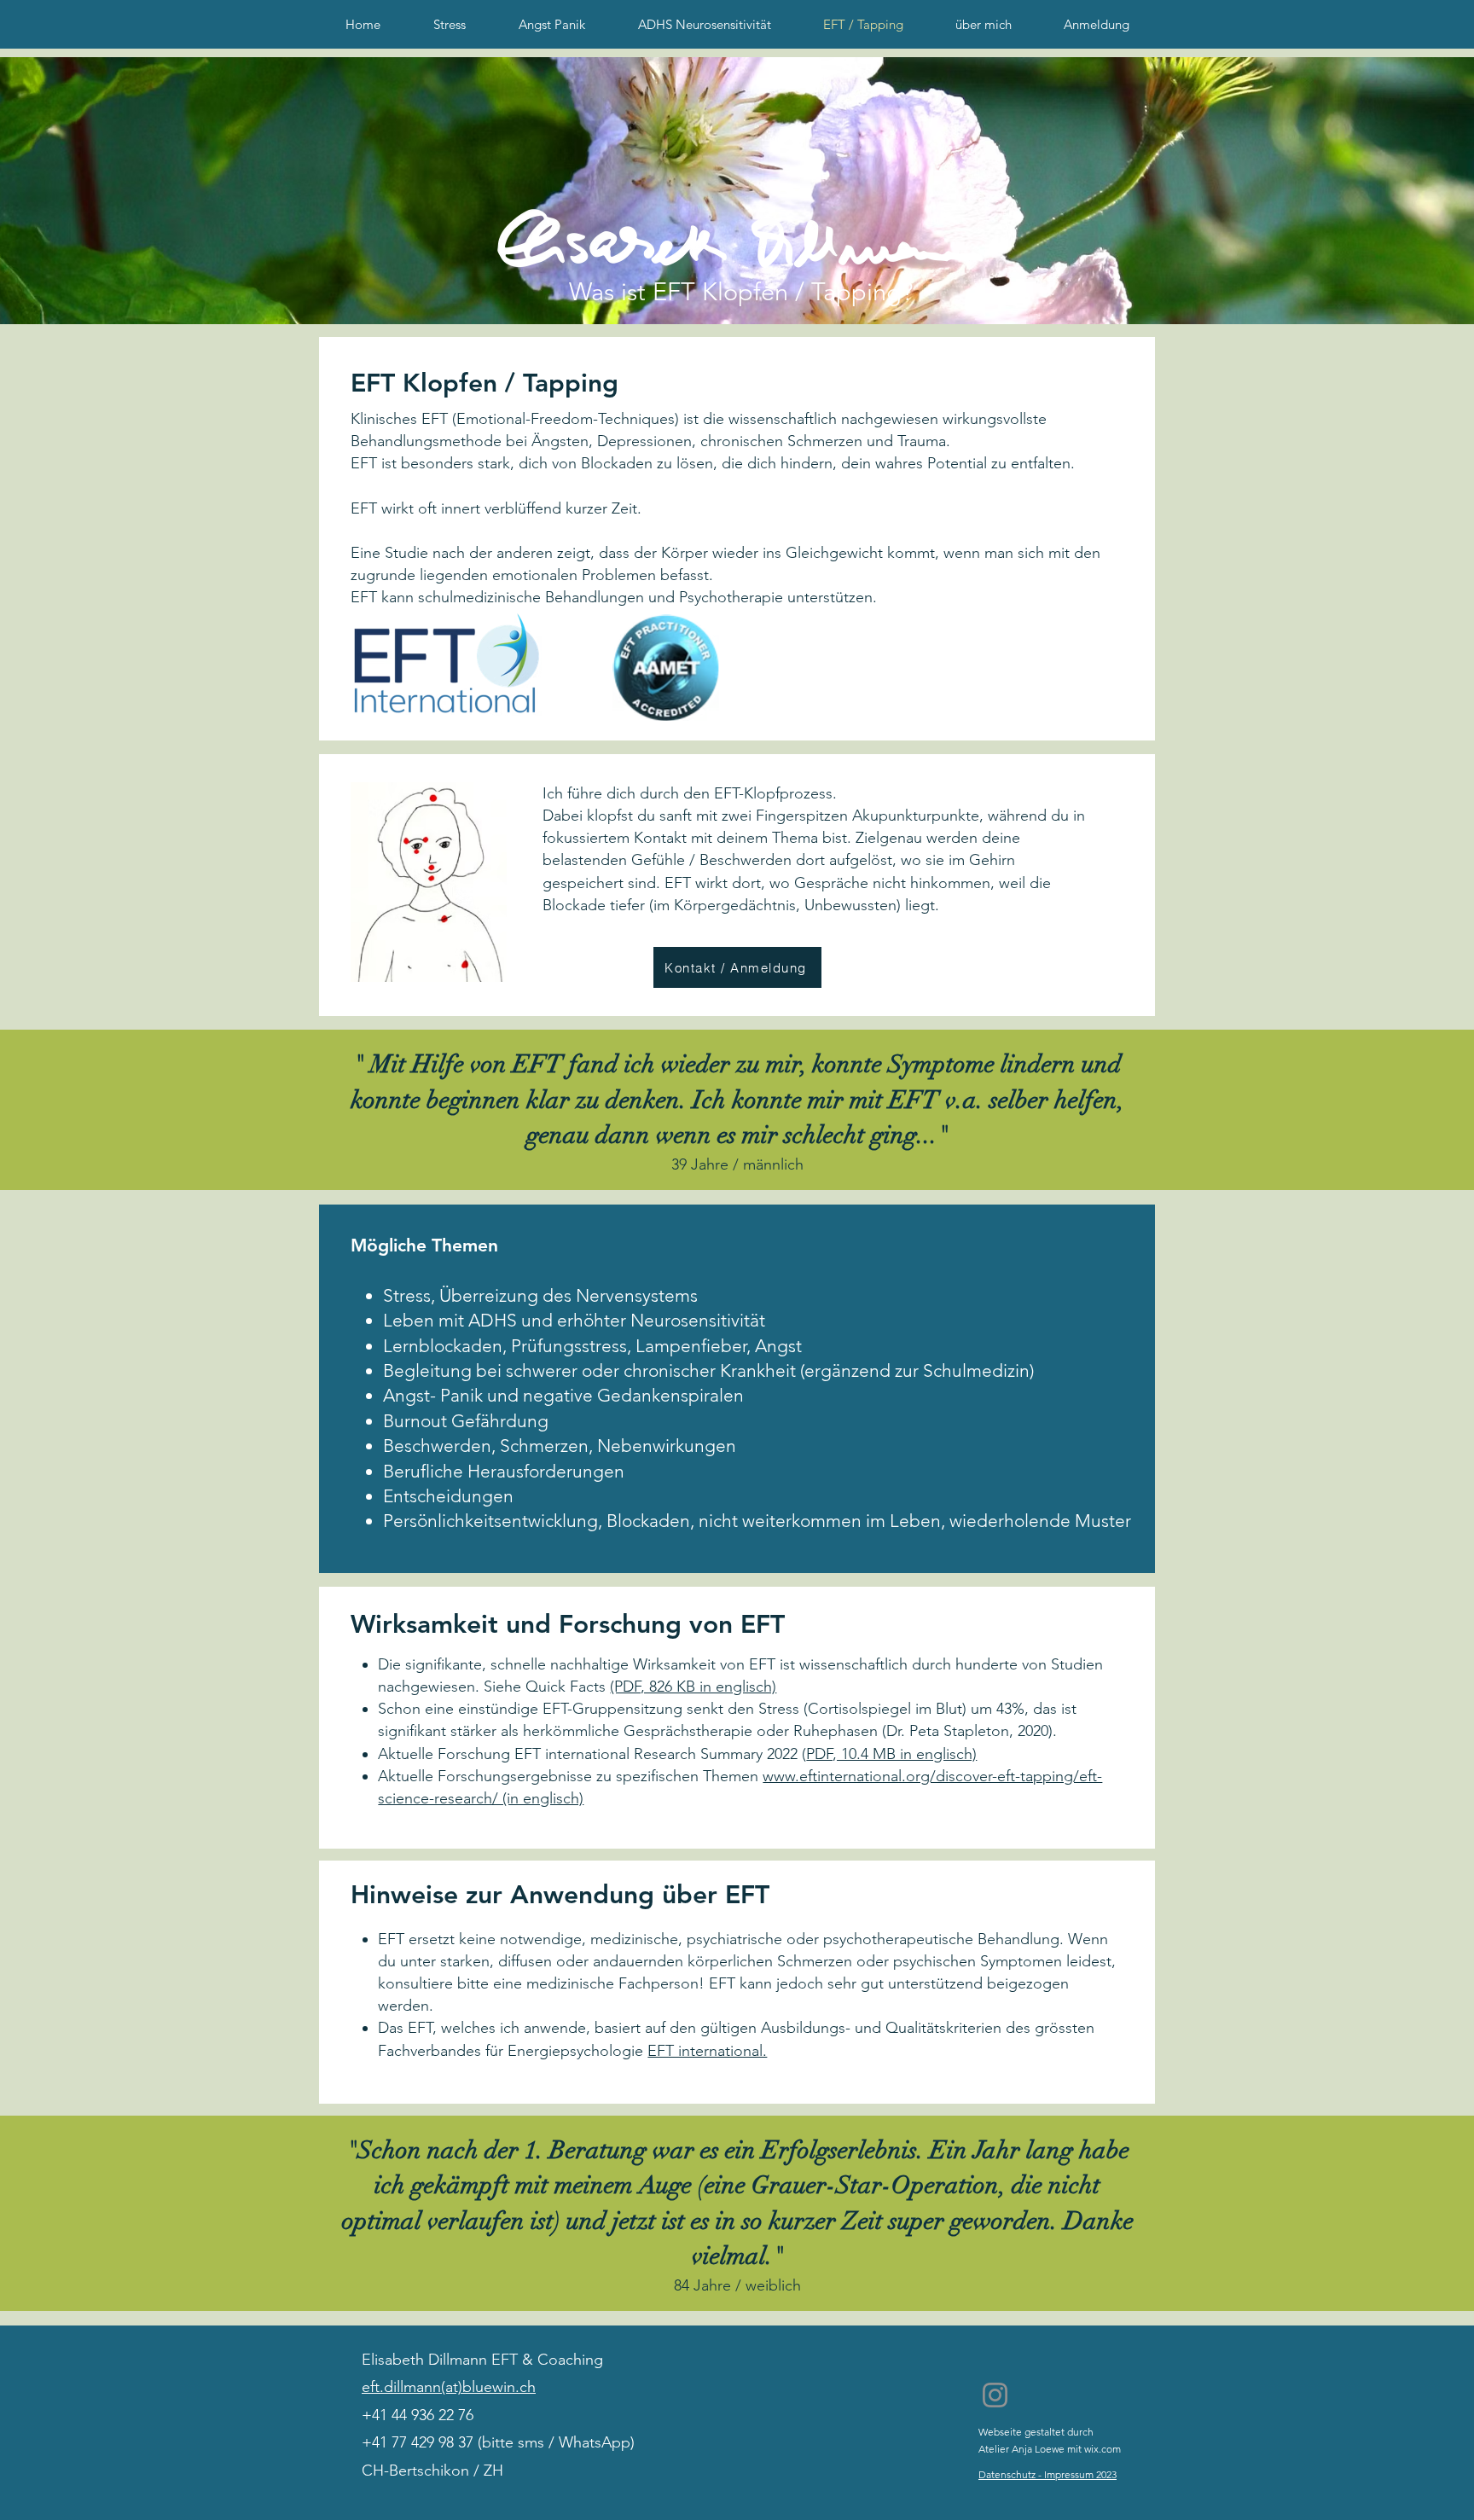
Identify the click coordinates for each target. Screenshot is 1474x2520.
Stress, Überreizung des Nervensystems (540, 1295)
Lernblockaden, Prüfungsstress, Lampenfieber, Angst (592, 1346)
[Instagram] (995, 2395)
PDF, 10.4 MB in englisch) (891, 1754)
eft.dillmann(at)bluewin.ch (449, 2387)
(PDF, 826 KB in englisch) (693, 1687)
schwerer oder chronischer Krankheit (651, 1370)
